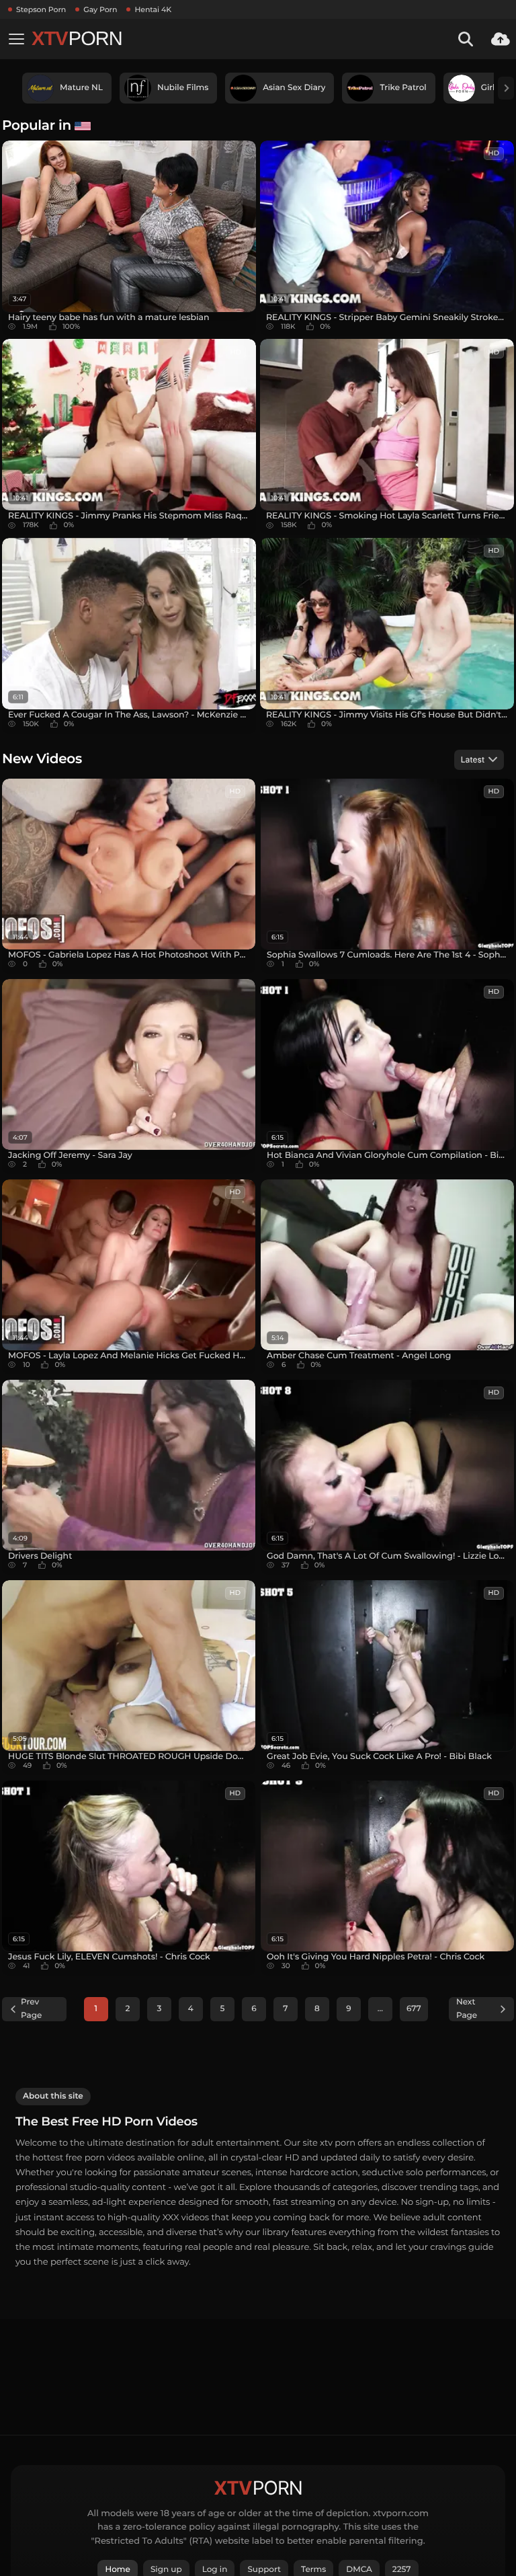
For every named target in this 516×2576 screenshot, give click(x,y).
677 (414, 2009)
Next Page (467, 2009)
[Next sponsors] (506, 88)
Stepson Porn (41, 9)
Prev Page (31, 2009)
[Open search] (466, 39)
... (380, 2009)
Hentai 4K (153, 9)
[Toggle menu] (16, 39)
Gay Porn (100, 9)
